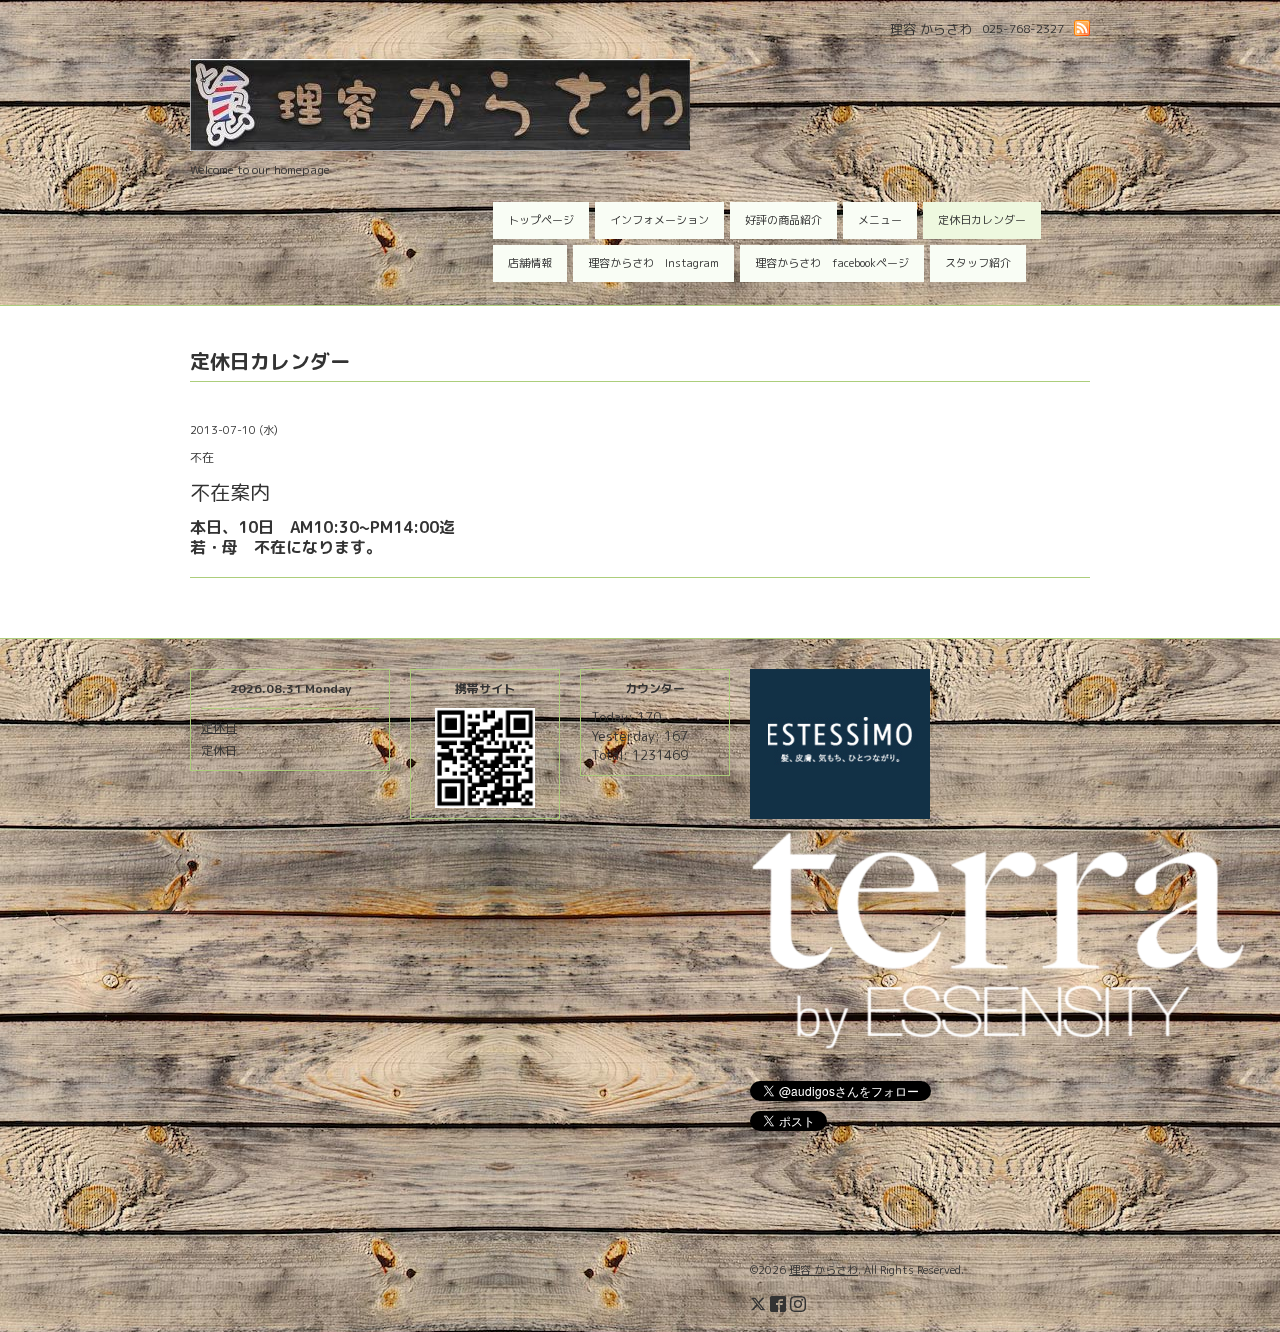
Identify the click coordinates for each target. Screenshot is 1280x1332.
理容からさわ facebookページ (832, 263)
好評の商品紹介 (783, 220)
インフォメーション (659, 220)
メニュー (880, 220)
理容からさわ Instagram (653, 263)
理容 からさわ (823, 1270)
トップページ (541, 220)
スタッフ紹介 (978, 263)
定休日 (219, 727)
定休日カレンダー (982, 220)
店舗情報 (530, 263)
